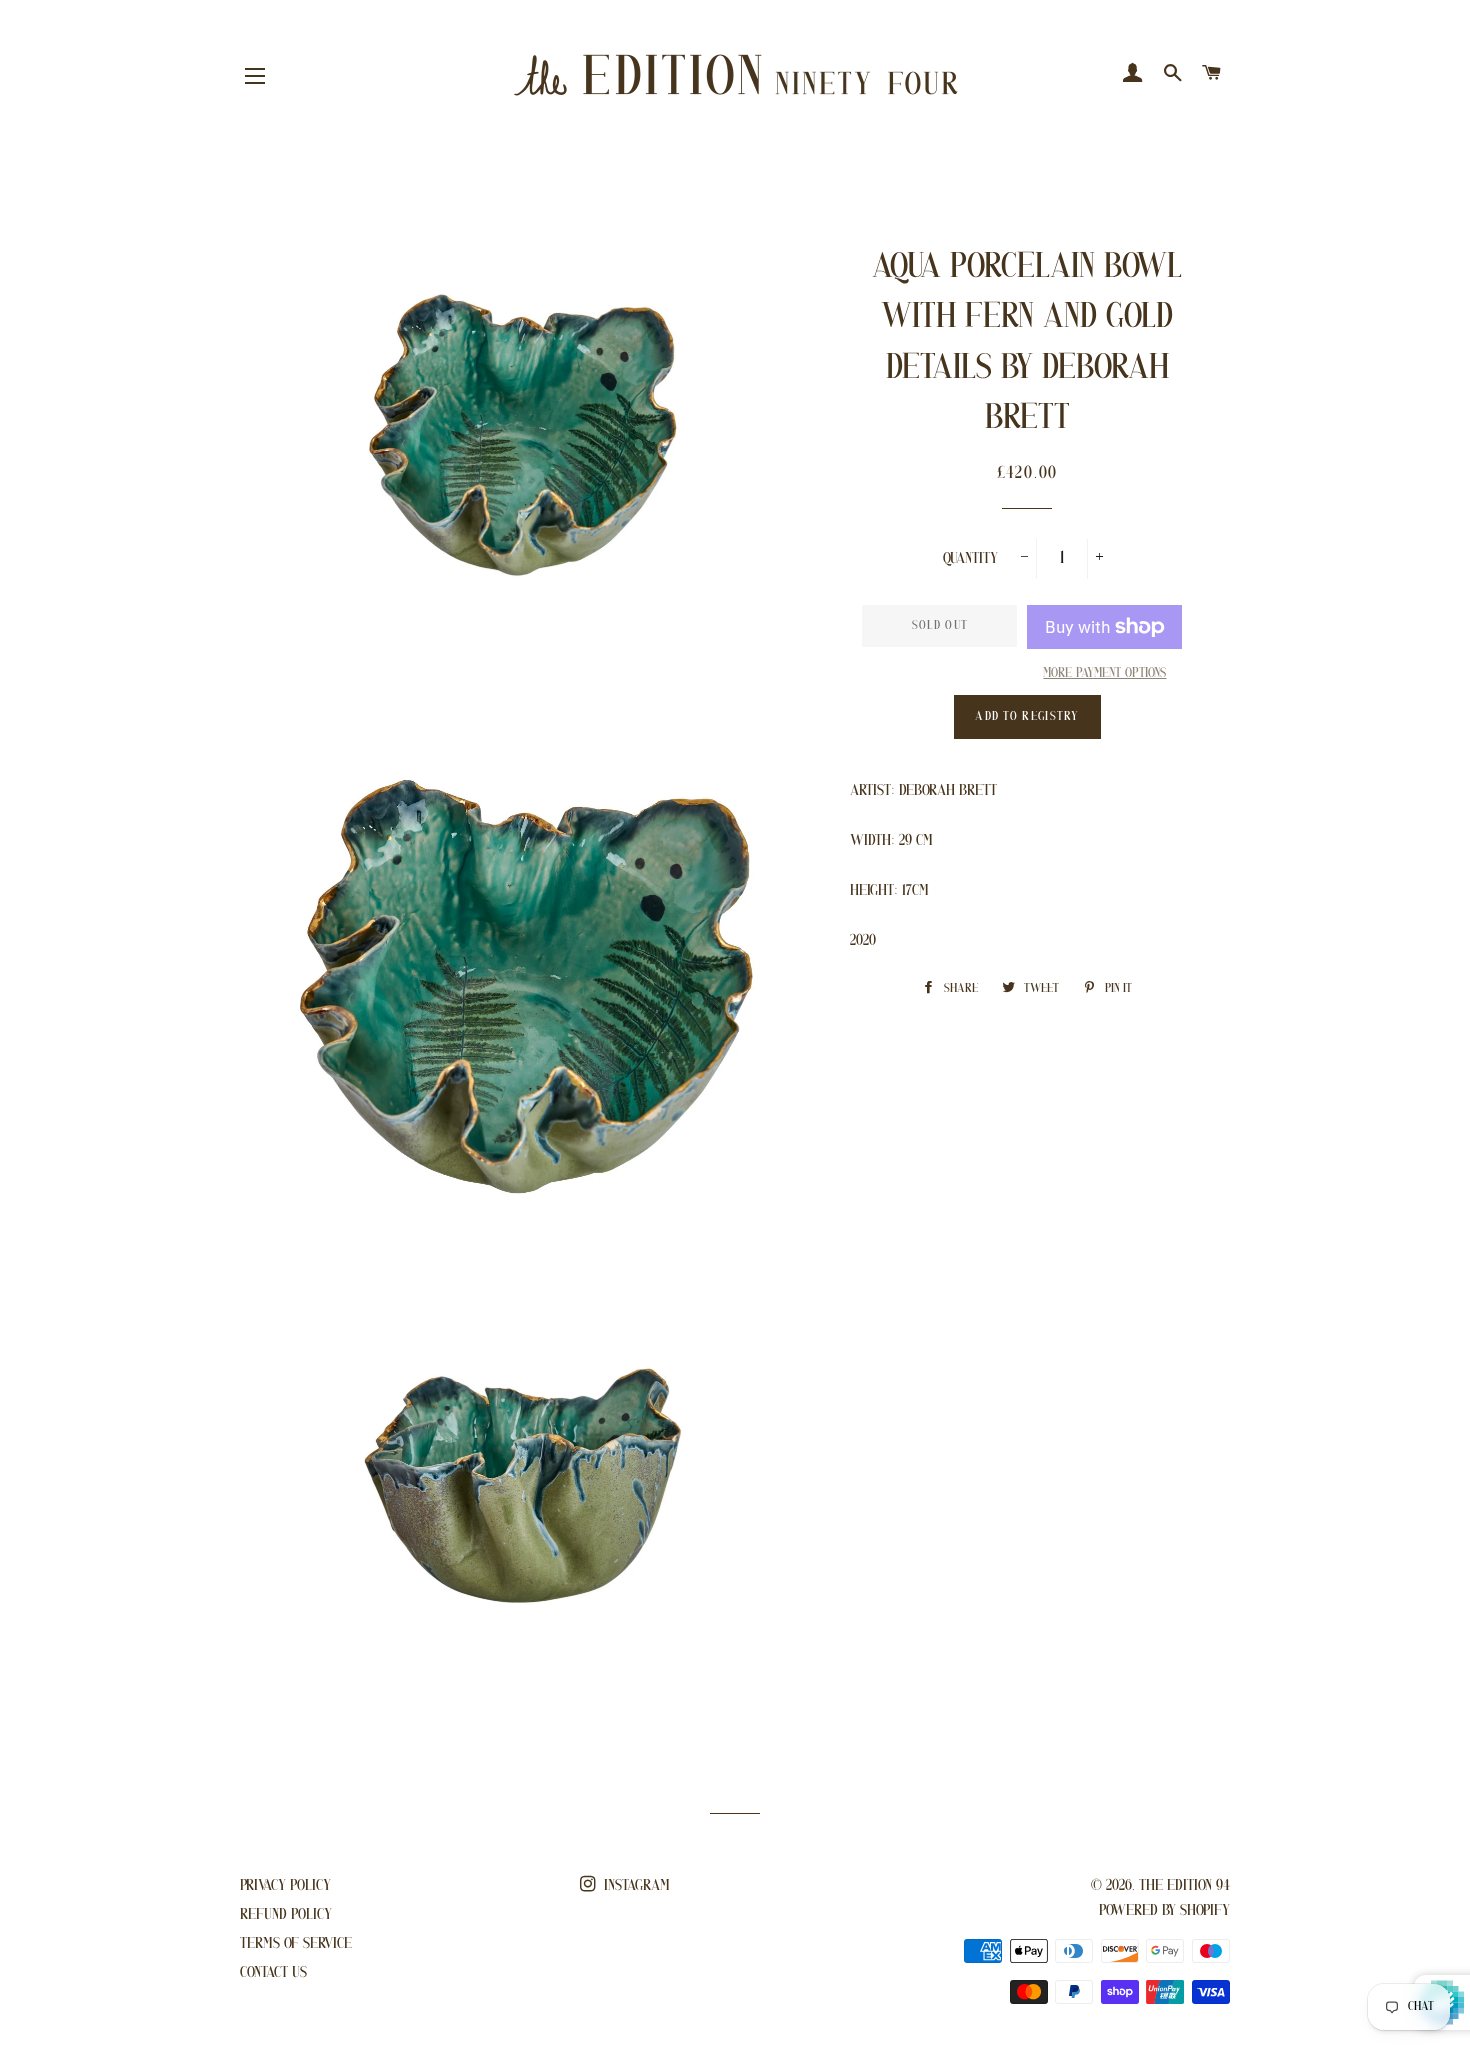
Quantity (970, 559)
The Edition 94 (1184, 1886)
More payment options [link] (1104, 673)
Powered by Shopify (1164, 1911)
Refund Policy (286, 1915)
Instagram (635, 1886)
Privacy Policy (285, 1886)
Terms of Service (296, 1944)
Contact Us (273, 1973)
